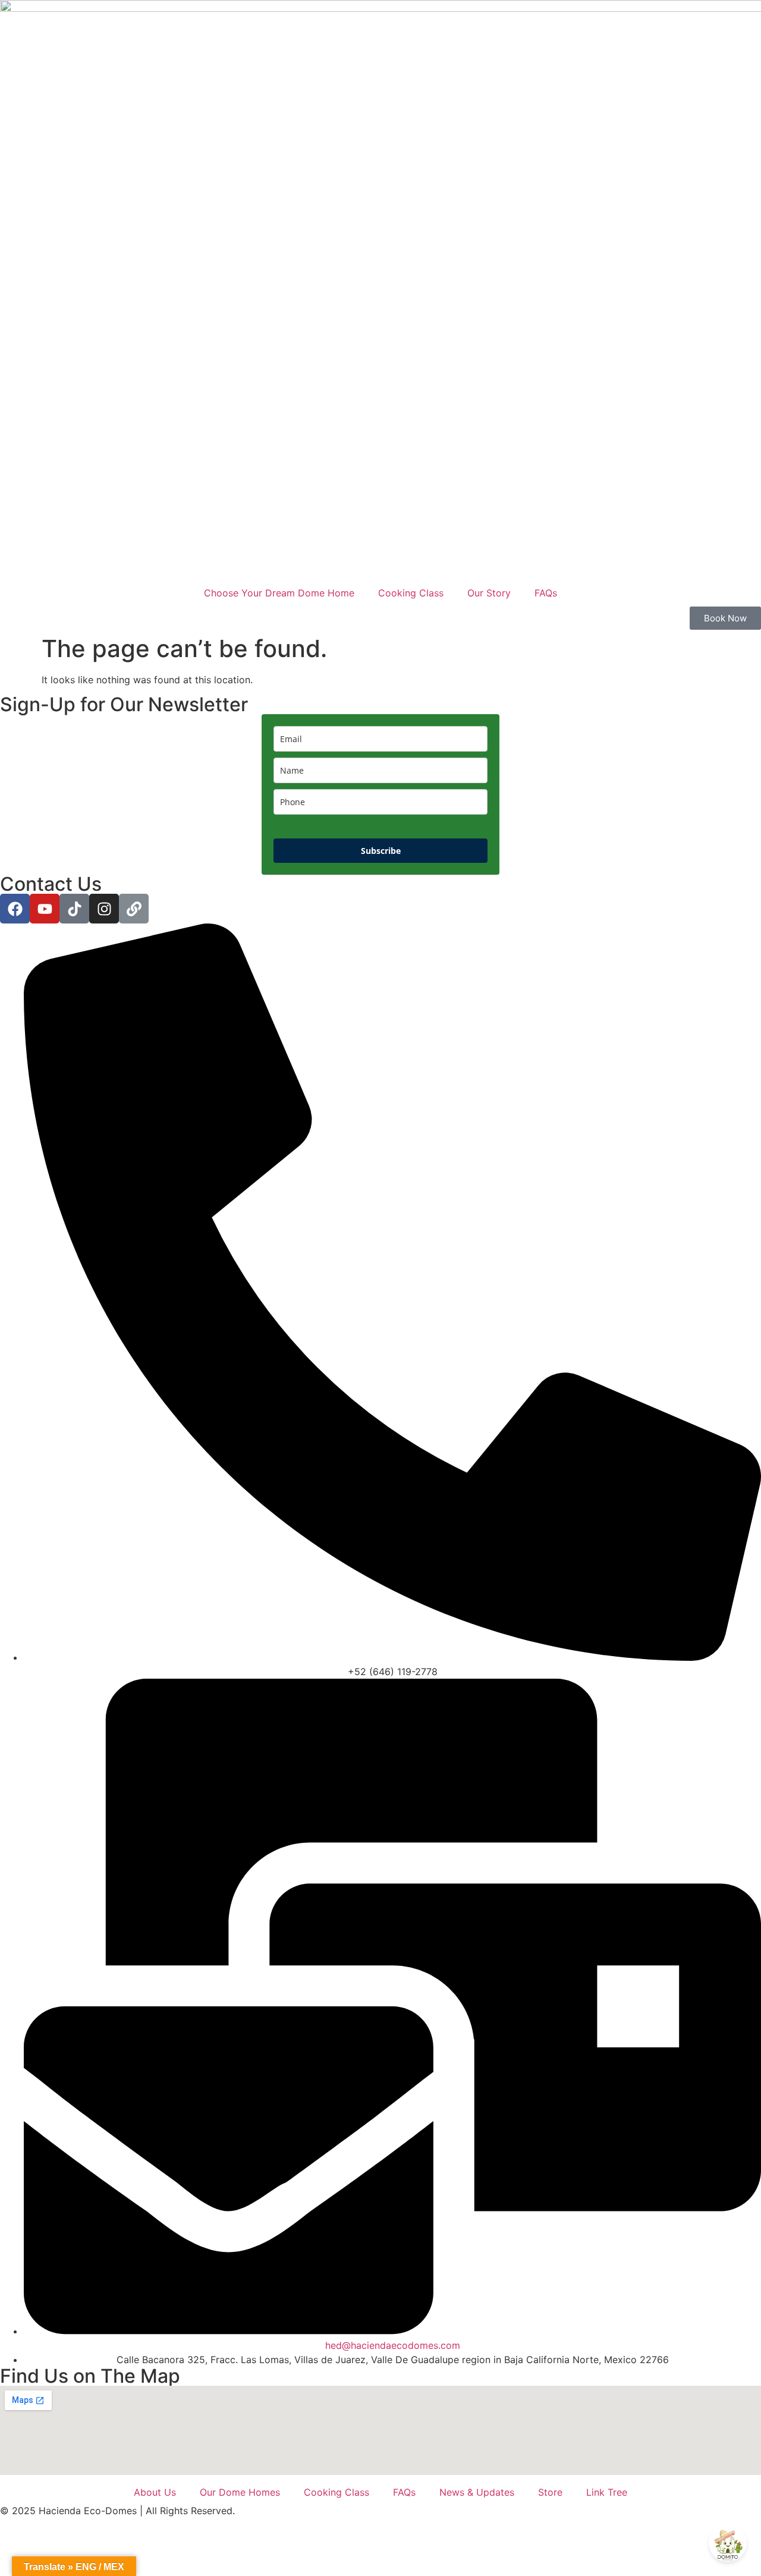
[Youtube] (45, 909)
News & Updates (477, 2492)
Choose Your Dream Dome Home (279, 593)
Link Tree (607, 2492)
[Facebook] (15, 909)
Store (550, 2492)
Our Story (489, 593)
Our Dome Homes (240, 2492)
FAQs (546, 593)
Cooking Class (411, 593)
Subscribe (381, 851)
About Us (155, 2492)
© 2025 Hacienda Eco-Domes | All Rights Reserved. (117, 2511)
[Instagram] (104, 909)
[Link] (134, 909)
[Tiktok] (74, 909)
